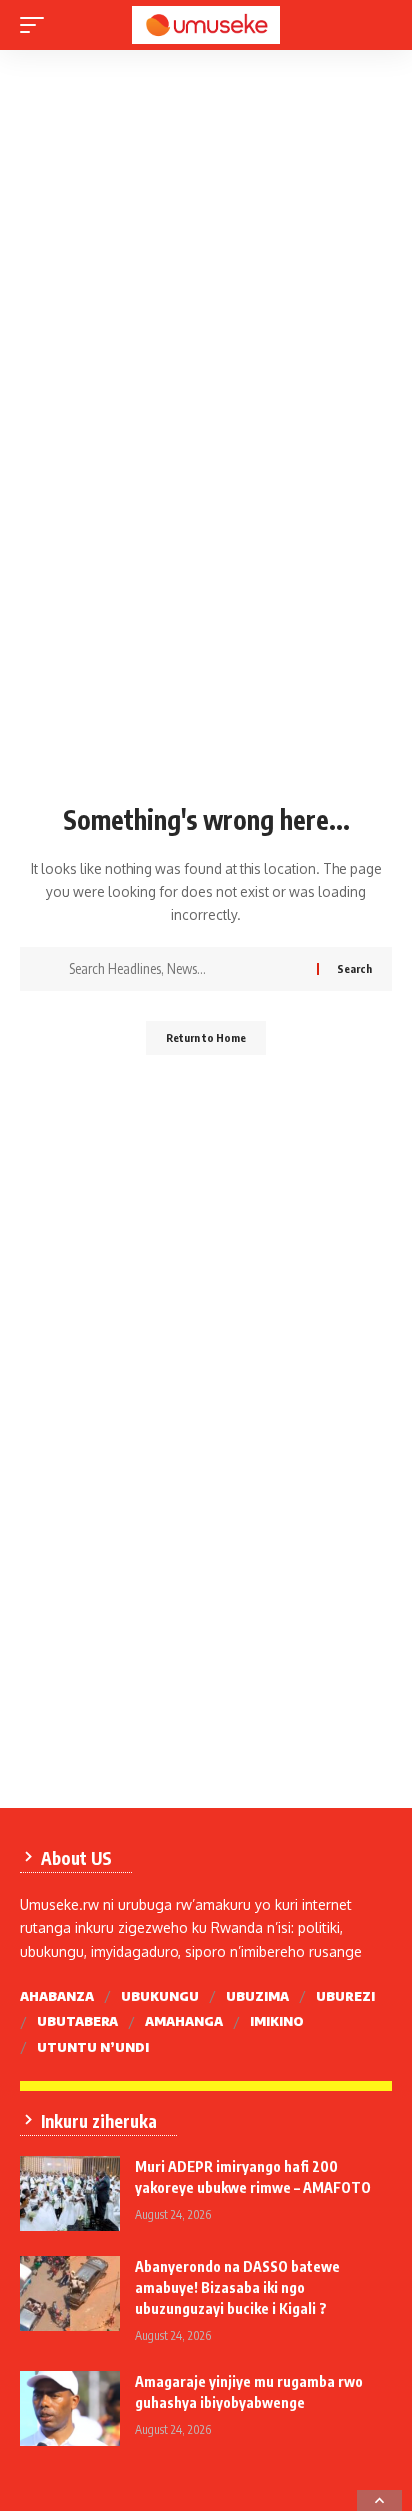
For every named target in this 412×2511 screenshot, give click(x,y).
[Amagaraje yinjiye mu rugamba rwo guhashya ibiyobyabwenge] (70, 2408)
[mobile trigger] (37, 25)
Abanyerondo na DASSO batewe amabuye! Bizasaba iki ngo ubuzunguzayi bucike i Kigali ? (237, 2287)
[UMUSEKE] (206, 25)
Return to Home (206, 1037)
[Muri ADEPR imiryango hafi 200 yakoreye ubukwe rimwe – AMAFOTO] (70, 2193)
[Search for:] (185, 969)
